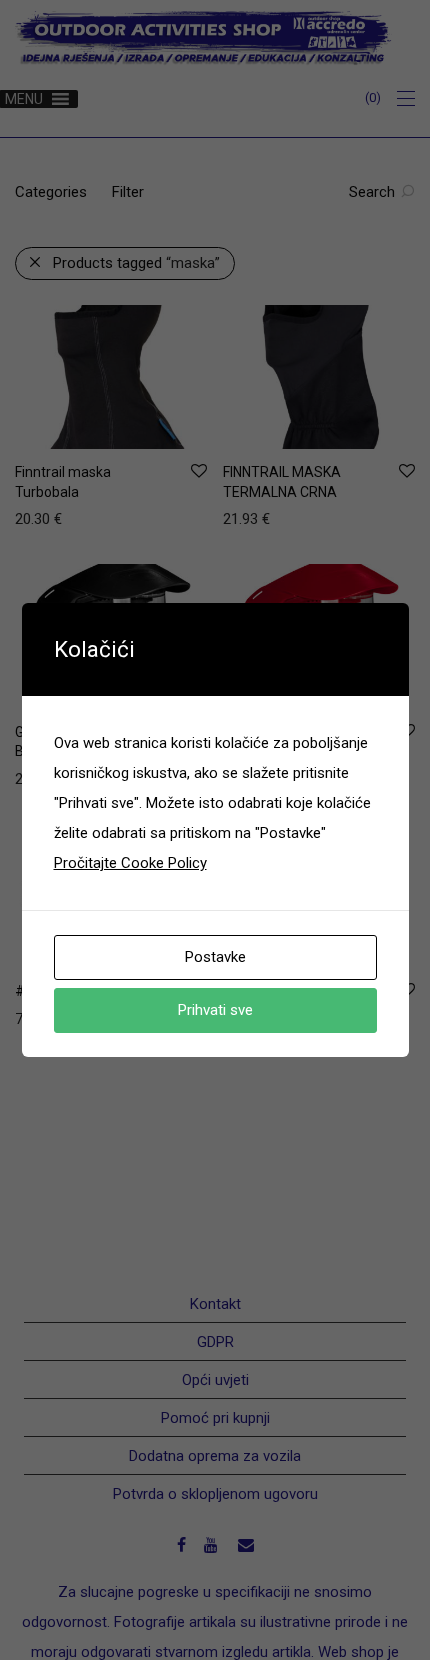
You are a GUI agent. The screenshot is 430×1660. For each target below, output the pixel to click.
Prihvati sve (215, 1010)
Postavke (215, 957)
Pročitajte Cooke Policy (130, 863)
